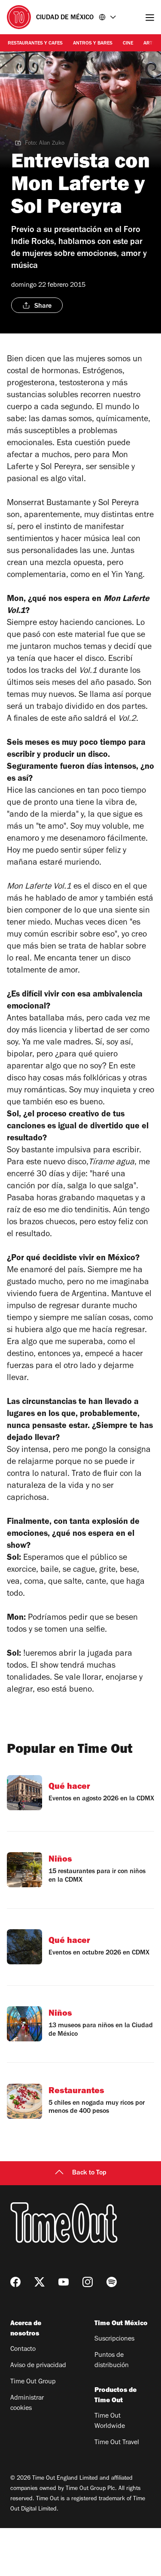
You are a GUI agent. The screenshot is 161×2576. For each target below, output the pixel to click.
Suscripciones (114, 2339)
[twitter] (39, 2282)
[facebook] (15, 2282)
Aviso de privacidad (38, 2366)
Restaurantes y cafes (35, 44)
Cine (128, 44)
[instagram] (88, 2282)
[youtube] (64, 2282)
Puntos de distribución (112, 2361)
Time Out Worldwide (110, 2421)
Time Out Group (33, 2382)
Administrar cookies (27, 2403)
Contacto (23, 2350)
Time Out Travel (117, 2443)
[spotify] (112, 2282)
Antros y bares (93, 44)
